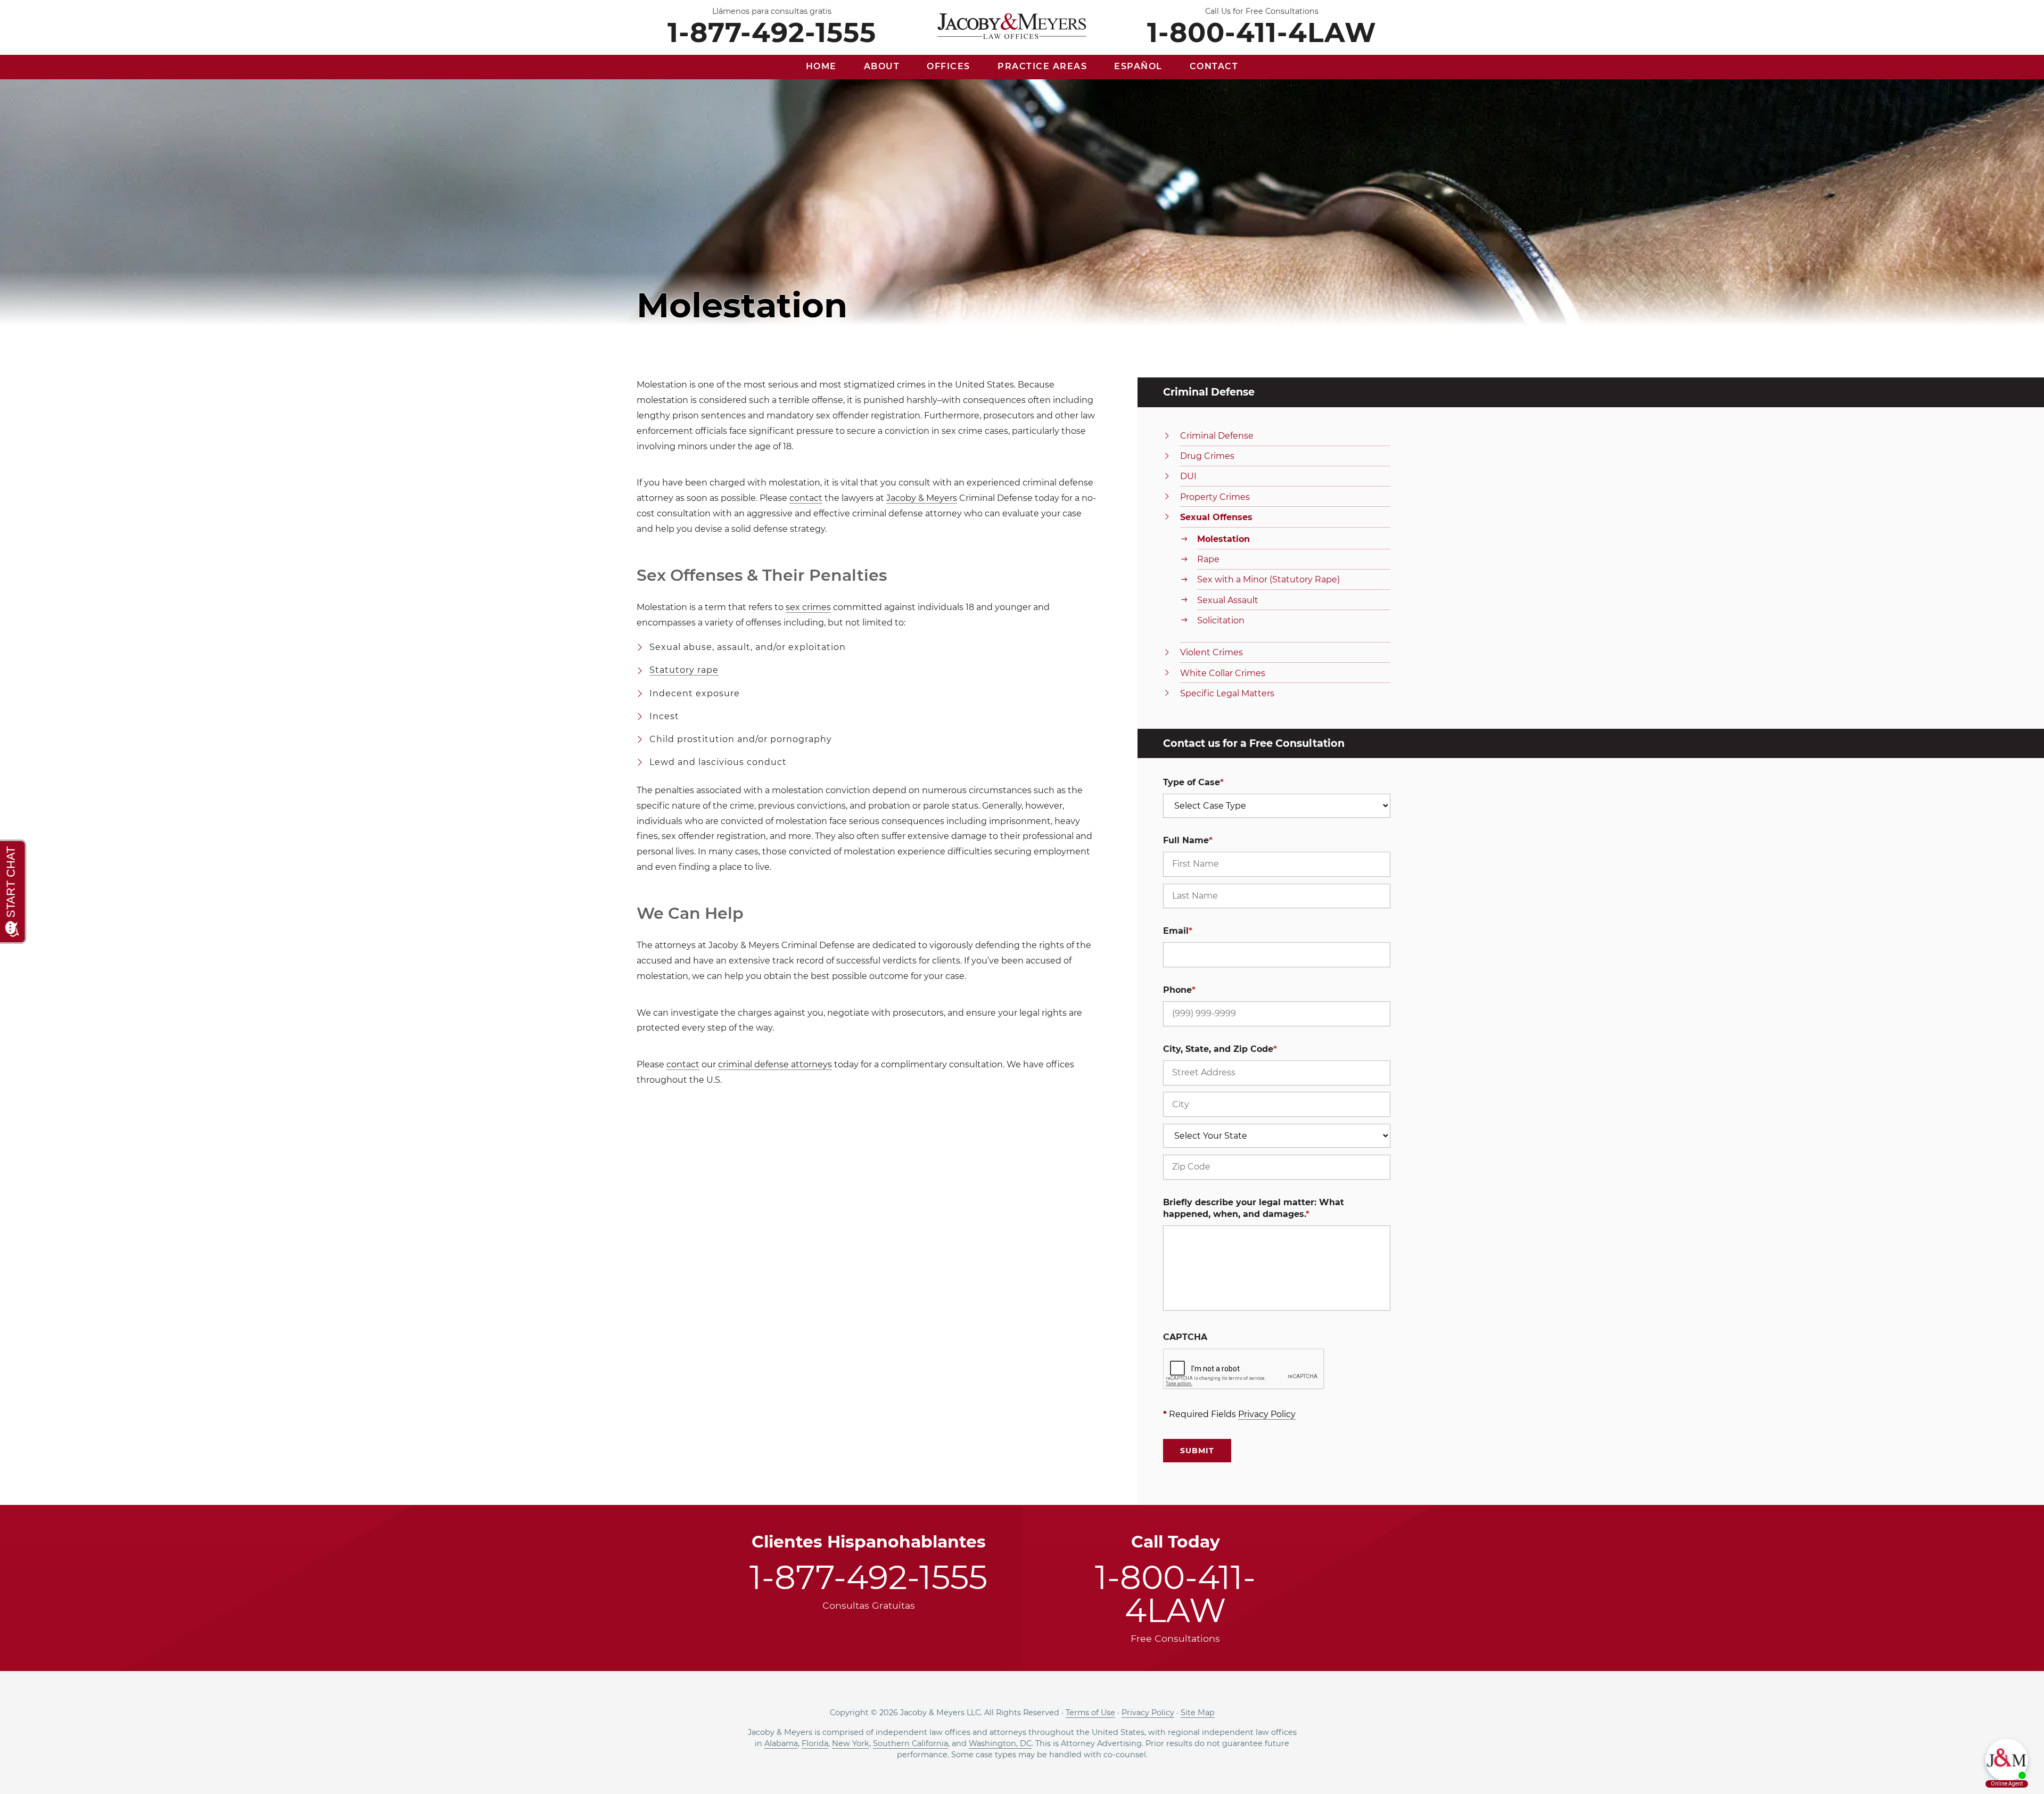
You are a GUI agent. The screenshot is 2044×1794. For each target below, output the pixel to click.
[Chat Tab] (1022, 897)
